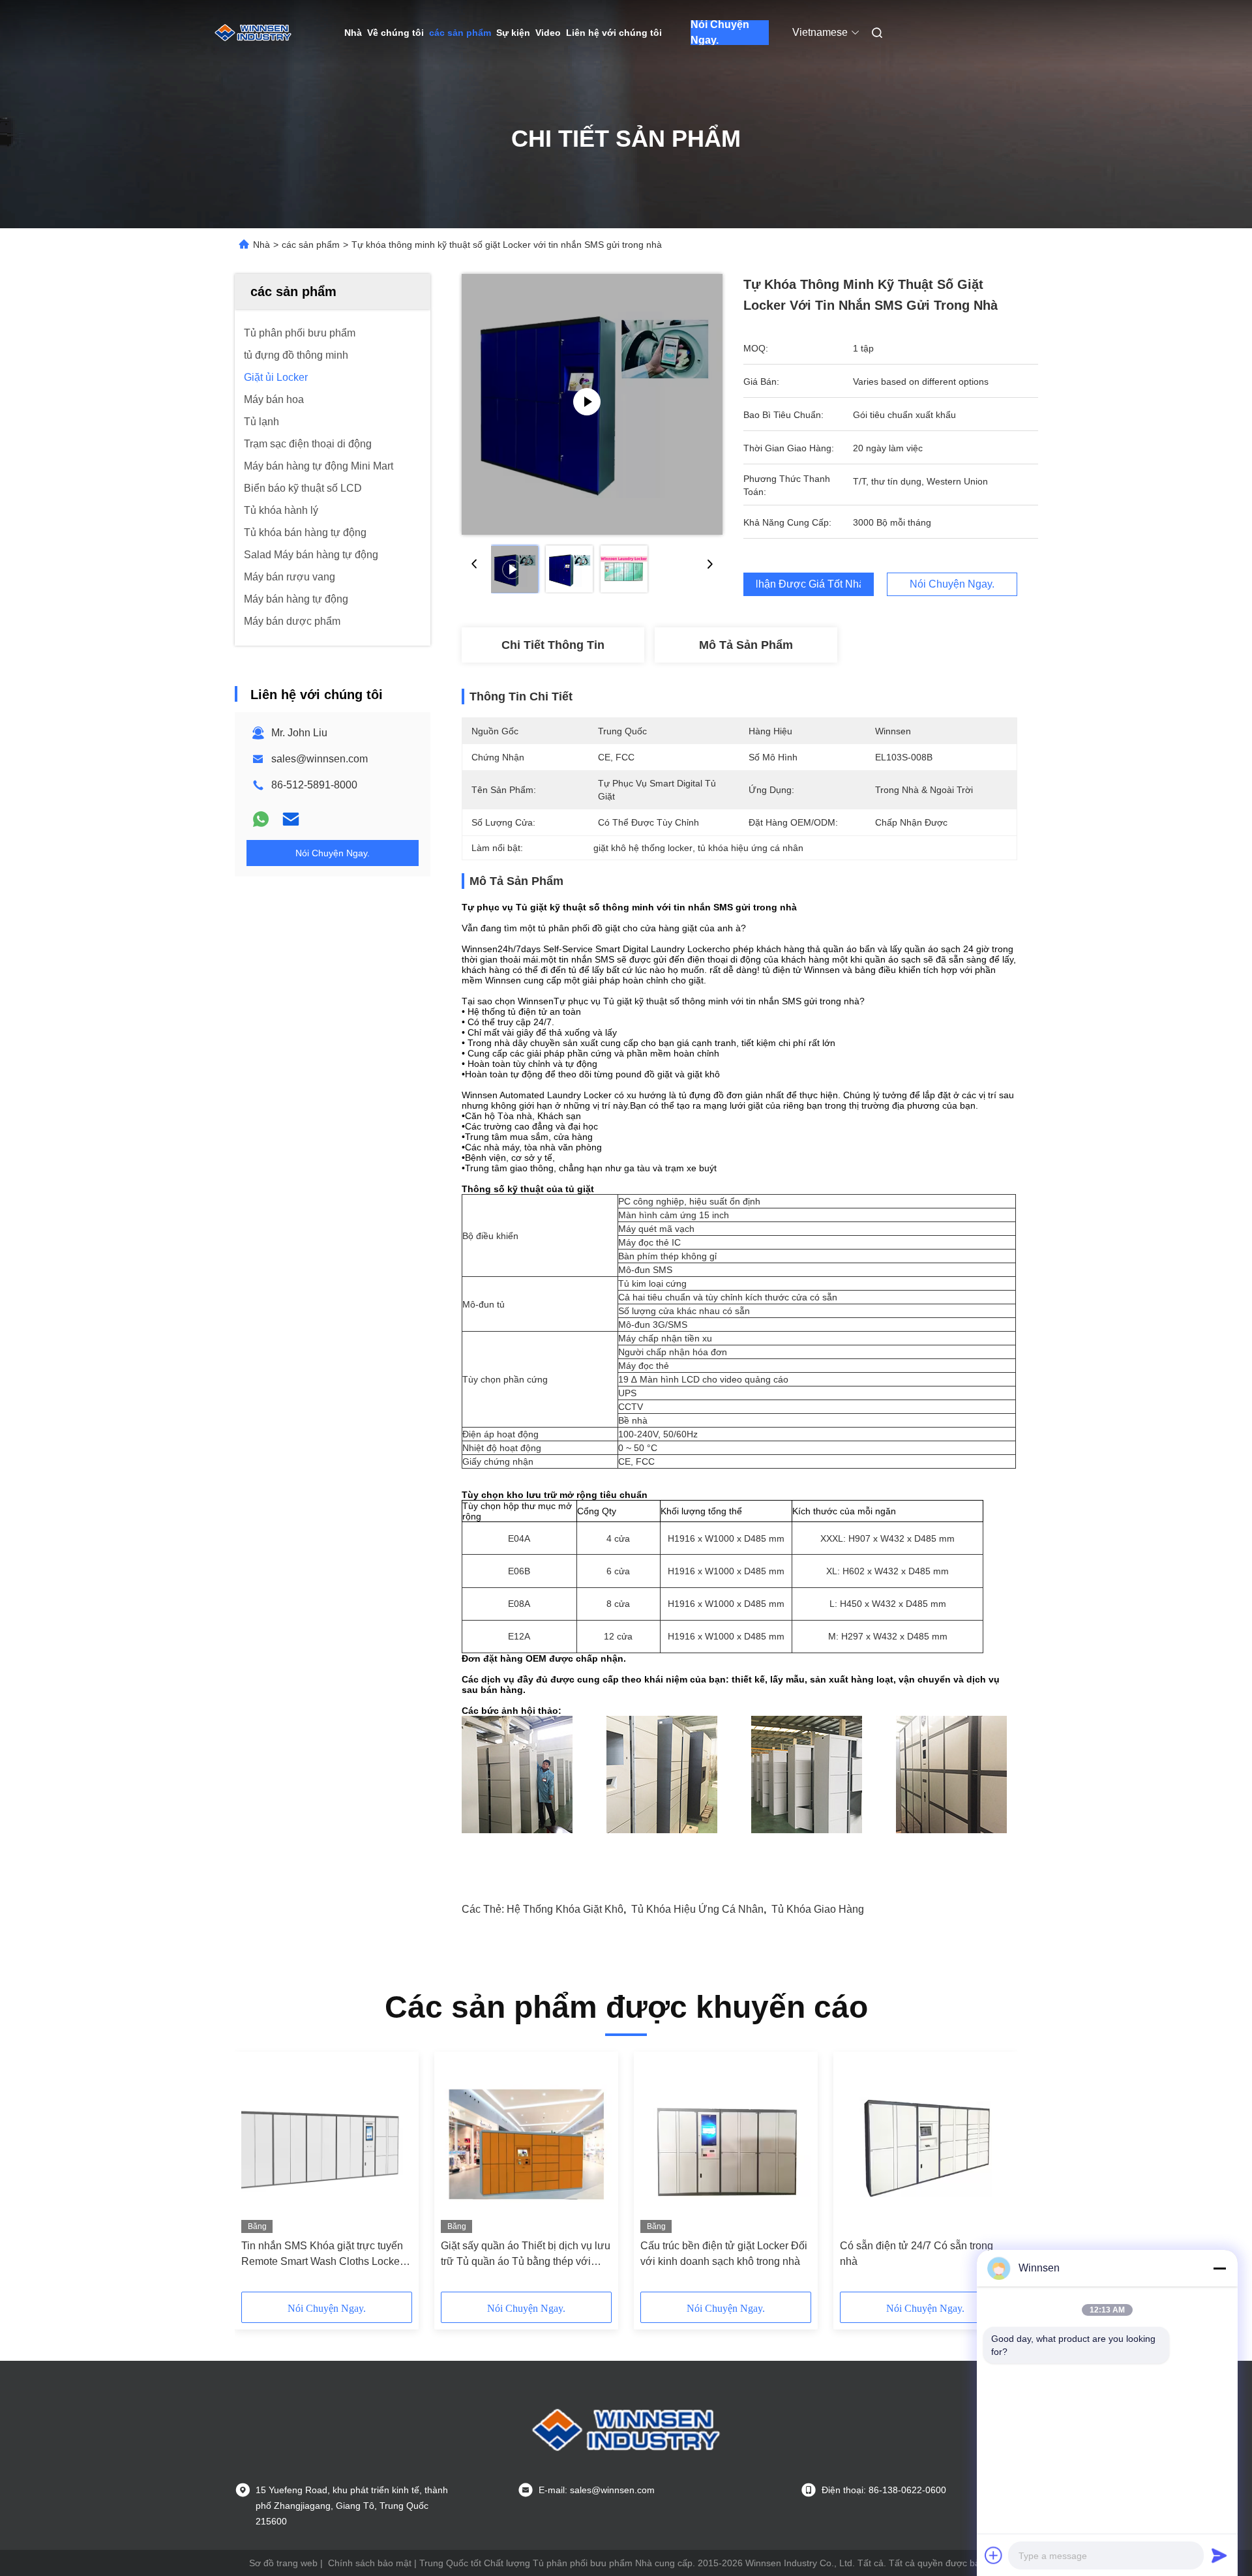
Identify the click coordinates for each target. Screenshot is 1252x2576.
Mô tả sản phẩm (746, 645)
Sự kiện (513, 33)
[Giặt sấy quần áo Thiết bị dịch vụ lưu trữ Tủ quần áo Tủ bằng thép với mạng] (526, 2146)
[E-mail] (291, 819)
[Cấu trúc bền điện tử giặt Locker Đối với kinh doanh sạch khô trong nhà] (726, 2146)
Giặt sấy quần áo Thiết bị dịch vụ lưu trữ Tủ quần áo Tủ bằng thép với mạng (526, 2255)
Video (548, 33)
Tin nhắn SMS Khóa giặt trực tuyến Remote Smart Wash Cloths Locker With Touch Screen (322, 2255)
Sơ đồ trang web (283, 2563)
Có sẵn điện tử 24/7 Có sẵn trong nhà (917, 2254)
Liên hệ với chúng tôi (614, 33)
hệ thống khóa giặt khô (565, 1909)
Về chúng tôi (395, 33)
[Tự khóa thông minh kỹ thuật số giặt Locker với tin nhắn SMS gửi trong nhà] (592, 404)
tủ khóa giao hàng (818, 1909)
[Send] (1219, 2555)
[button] (258, 2176)
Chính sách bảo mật (370, 2563)
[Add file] (994, 2555)
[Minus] (1219, 2268)
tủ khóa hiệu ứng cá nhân (697, 1909)
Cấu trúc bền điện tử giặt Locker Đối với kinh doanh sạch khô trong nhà (724, 2254)
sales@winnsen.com (320, 759)
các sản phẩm (460, 33)
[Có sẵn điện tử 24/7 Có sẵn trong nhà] (925, 2146)
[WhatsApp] (261, 819)
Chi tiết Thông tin (553, 645)
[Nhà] (253, 33)
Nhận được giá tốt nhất (809, 584)
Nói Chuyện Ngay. (720, 33)
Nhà (353, 33)
